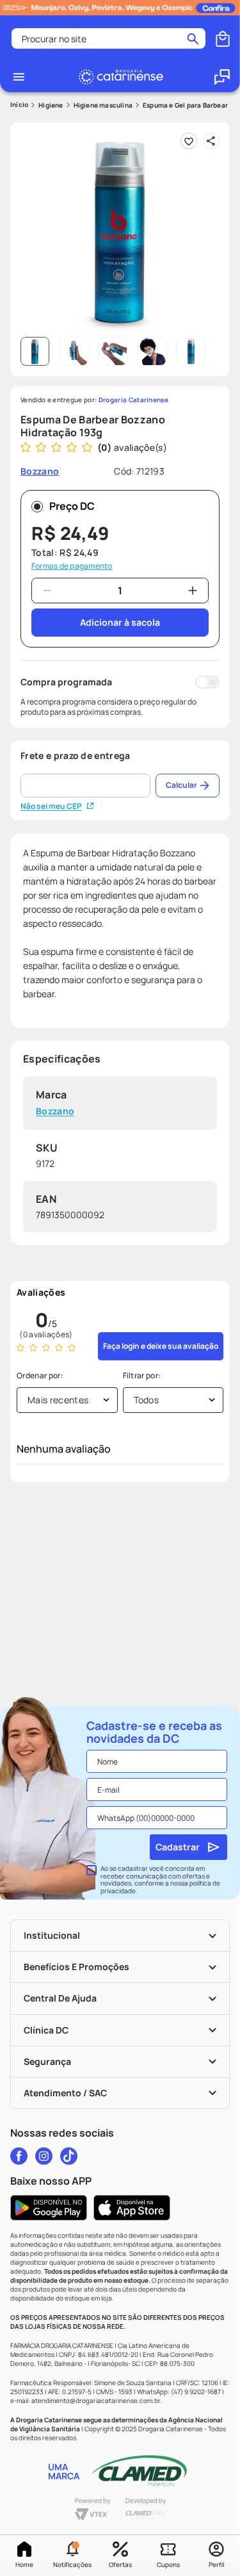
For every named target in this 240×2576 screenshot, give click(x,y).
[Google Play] (49, 2208)
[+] (193, 591)
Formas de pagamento (72, 566)
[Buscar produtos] (193, 38)
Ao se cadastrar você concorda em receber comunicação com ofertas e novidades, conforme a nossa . (160, 1880)
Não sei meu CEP (51, 806)
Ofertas (120, 2564)
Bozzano (55, 1112)
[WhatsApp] (222, 77)
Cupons (168, 2564)
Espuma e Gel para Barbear (185, 105)
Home (24, 2564)
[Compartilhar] (211, 141)
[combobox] (108, 38)
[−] (47, 591)
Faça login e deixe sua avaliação (161, 1346)
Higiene (51, 105)
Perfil (216, 2564)
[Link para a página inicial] (19, 105)
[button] (72, 2556)
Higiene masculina (103, 105)
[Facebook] (19, 2156)
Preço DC (72, 506)
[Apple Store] (132, 2208)
